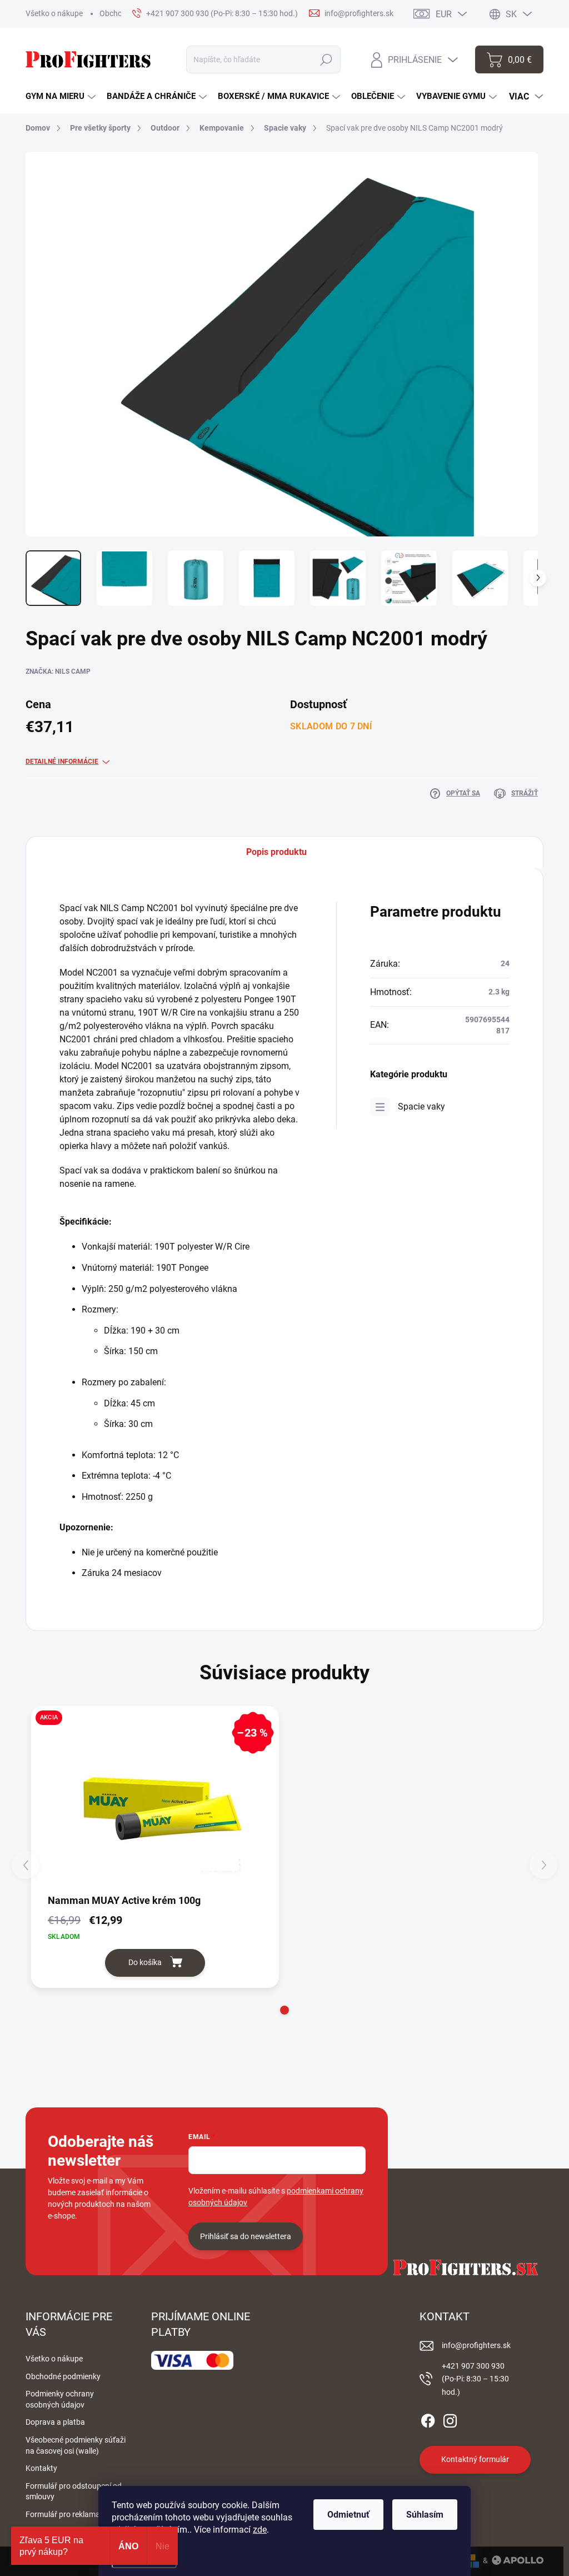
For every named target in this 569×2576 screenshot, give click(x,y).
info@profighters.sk (476, 2345)
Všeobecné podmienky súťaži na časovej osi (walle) (76, 2445)
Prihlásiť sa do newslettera (246, 2236)
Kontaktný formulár (475, 2459)
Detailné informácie (62, 762)
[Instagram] (450, 2419)
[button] (284, 2010)
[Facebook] (428, 2419)
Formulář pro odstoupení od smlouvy (74, 2492)
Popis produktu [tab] (276, 852)
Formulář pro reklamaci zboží (76, 2514)
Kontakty (41, 2468)
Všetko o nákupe (54, 13)
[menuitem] (61, 96)
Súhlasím (425, 2515)
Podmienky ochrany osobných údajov (60, 2399)
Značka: (58, 672)
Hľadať (326, 59)
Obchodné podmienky (63, 2376)
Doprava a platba (55, 2422)
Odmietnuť (348, 2515)
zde (260, 2530)
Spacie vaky (421, 1107)
